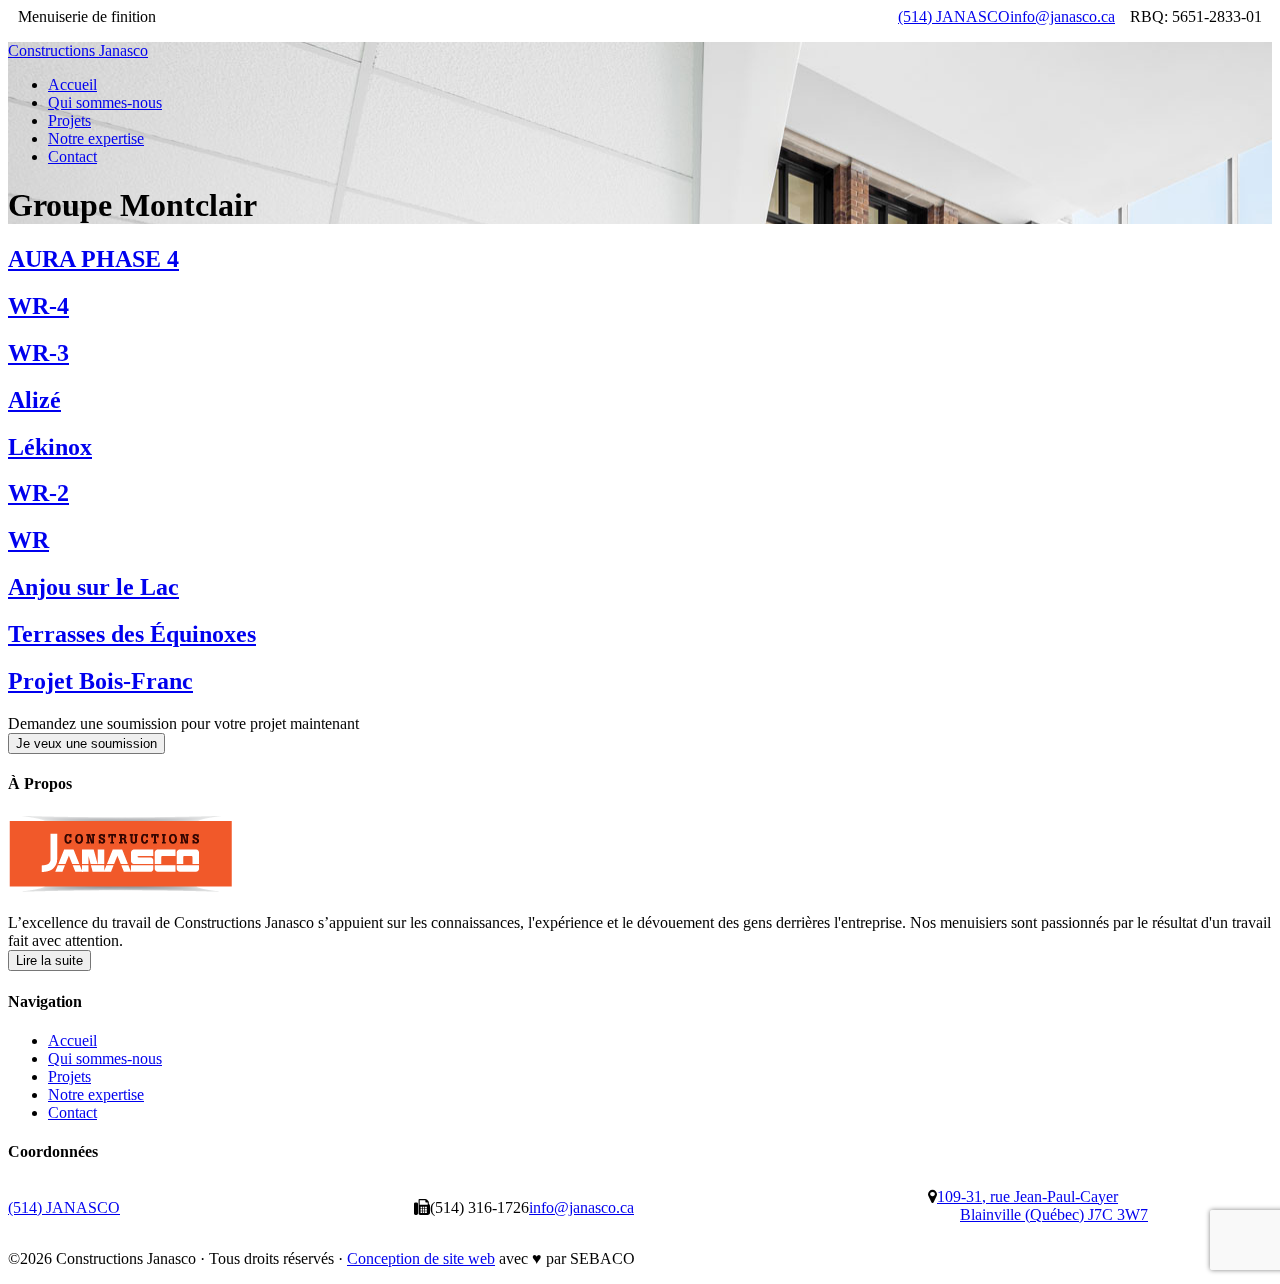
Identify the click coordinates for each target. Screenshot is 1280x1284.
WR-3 (38, 353)
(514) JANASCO (954, 16)
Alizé (34, 400)
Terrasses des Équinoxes (132, 634)
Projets (69, 1076)
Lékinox (50, 447)
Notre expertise (96, 1094)
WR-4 (38, 306)
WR (28, 540)
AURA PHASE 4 (93, 259)
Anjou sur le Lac (93, 587)
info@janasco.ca (1062, 16)
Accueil (72, 1040)
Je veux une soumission (86, 743)
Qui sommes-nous (105, 1058)
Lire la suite (49, 960)
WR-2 (38, 493)
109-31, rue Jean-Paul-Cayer (1042, 1205)
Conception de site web (421, 1258)
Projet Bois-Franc (100, 681)
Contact (72, 1112)
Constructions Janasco (78, 50)
